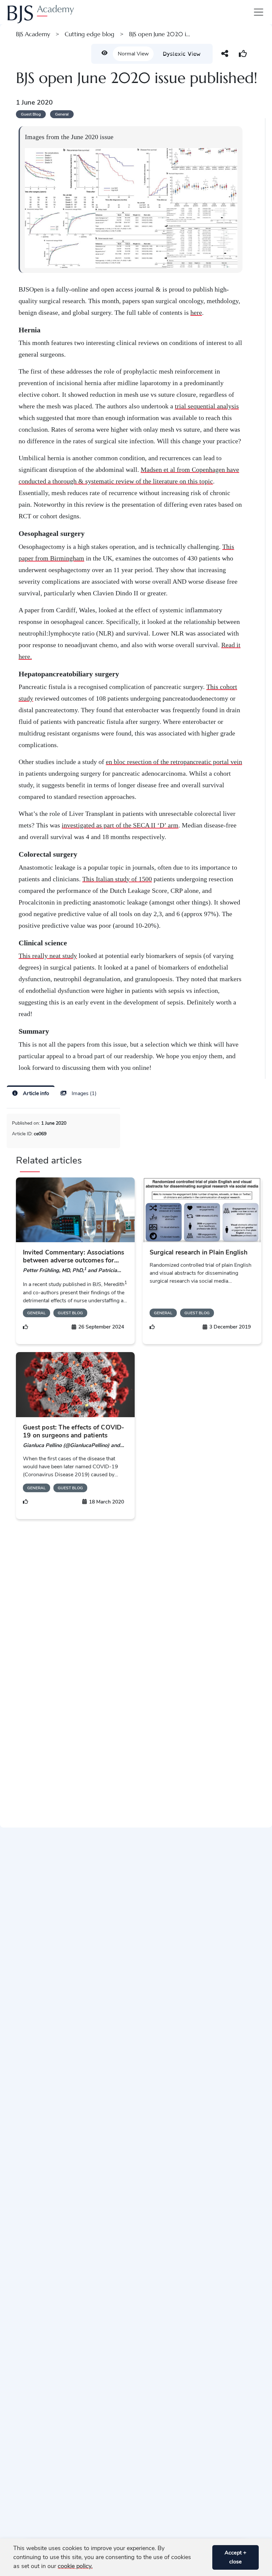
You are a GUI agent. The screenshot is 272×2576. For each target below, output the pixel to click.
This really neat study (48, 956)
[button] (205, 2557)
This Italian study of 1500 (117, 879)
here (196, 312)
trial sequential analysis (207, 406)
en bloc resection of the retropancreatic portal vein (174, 762)
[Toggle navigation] (257, 12)
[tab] (31, 1093)
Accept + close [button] (236, 2557)
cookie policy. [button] (75, 2566)
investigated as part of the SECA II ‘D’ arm (120, 825)
